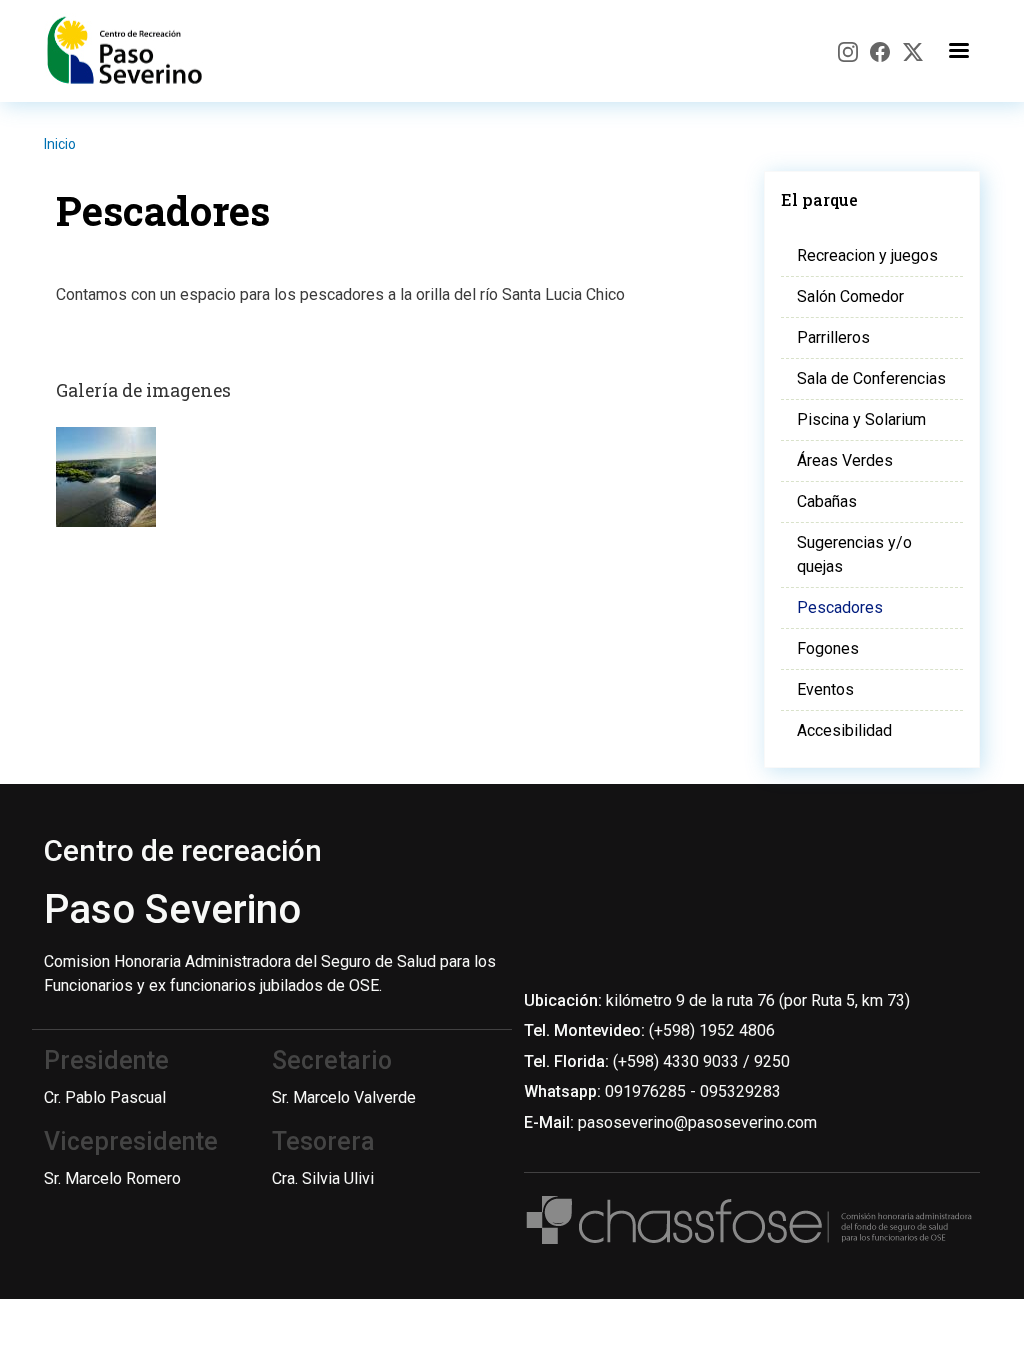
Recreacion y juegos (867, 255)
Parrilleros (833, 337)
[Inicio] (129, 51)
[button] (106, 483)
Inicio (60, 144)
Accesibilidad (844, 730)
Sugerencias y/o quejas (854, 554)
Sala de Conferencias (871, 378)
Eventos (825, 689)
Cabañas (827, 501)
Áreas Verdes (845, 460)
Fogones (828, 648)
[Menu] (958, 51)
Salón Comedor (850, 296)
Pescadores (840, 607)
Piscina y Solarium (861, 419)
